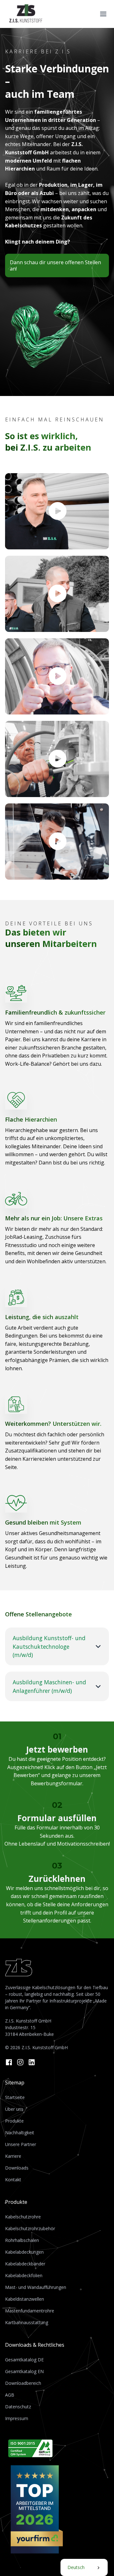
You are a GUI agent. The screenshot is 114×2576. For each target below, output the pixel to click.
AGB (10, 2395)
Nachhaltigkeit (20, 2133)
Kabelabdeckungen (24, 2252)
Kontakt (13, 2180)
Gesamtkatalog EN (24, 2371)
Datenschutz (18, 2407)
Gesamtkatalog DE (24, 2360)
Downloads (17, 2168)
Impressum (17, 2418)
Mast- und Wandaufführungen (36, 2287)
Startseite (15, 2097)
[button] (103, 14)
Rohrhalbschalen (22, 2240)
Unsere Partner (21, 2144)
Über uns (14, 2109)
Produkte (14, 2121)
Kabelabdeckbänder (25, 2264)
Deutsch (76, 2567)
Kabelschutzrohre (23, 2217)
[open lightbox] (57, 511)
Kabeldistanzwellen (25, 2299)
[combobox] (84, 2567)
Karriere (13, 2156)
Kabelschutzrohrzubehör (30, 2228)
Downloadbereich (23, 2383)
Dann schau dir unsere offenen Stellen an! (55, 265)
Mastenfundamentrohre (30, 2311)
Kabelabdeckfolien (24, 2275)
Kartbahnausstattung (27, 2322)
